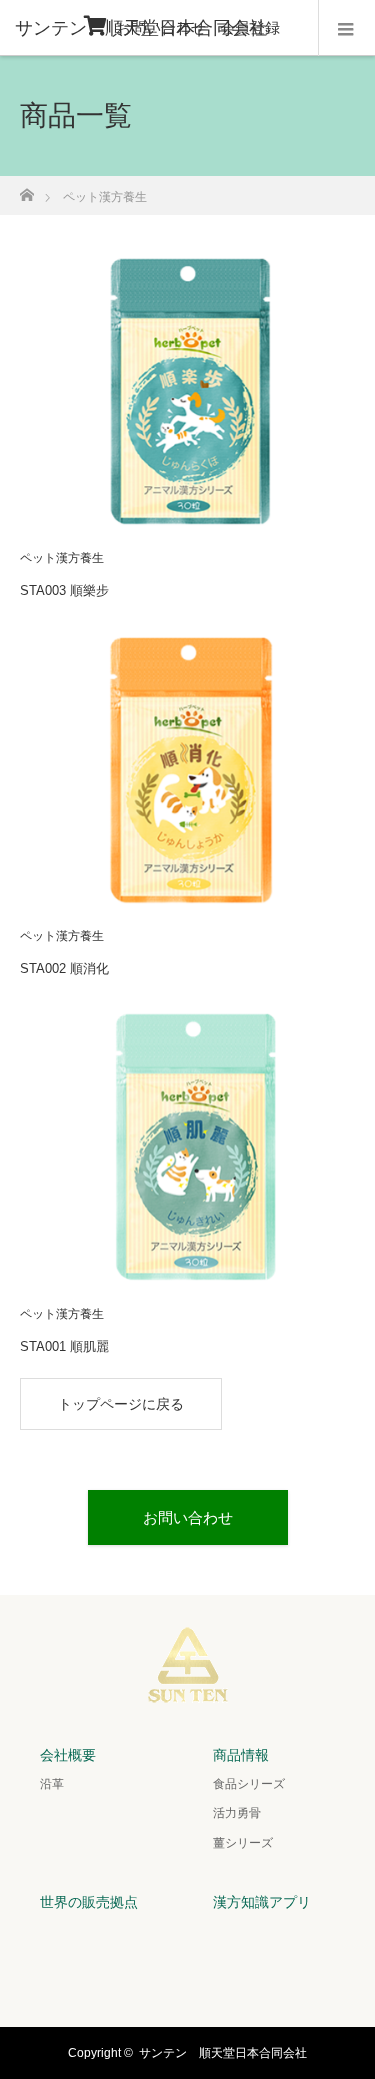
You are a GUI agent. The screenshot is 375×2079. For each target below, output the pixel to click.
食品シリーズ (249, 1784)
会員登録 (250, 27)
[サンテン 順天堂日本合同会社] (188, 1691)
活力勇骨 (237, 1813)
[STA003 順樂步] (187, 388)
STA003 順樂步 (64, 590)
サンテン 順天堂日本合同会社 (223, 2053)
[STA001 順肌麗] (187, 1143)
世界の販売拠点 (89, 1902)
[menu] (346, 28)
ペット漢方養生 (62, 558)
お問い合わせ (161, 27)
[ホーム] (26, 189)
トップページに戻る (121, 1404)
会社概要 (68, 1755)
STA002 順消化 (64, 968)
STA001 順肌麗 (64, 1346)
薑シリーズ (243, 1843)
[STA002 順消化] (187, 766)
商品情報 (241, 1755)
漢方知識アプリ (262, 1902)
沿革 (52, 1784)
